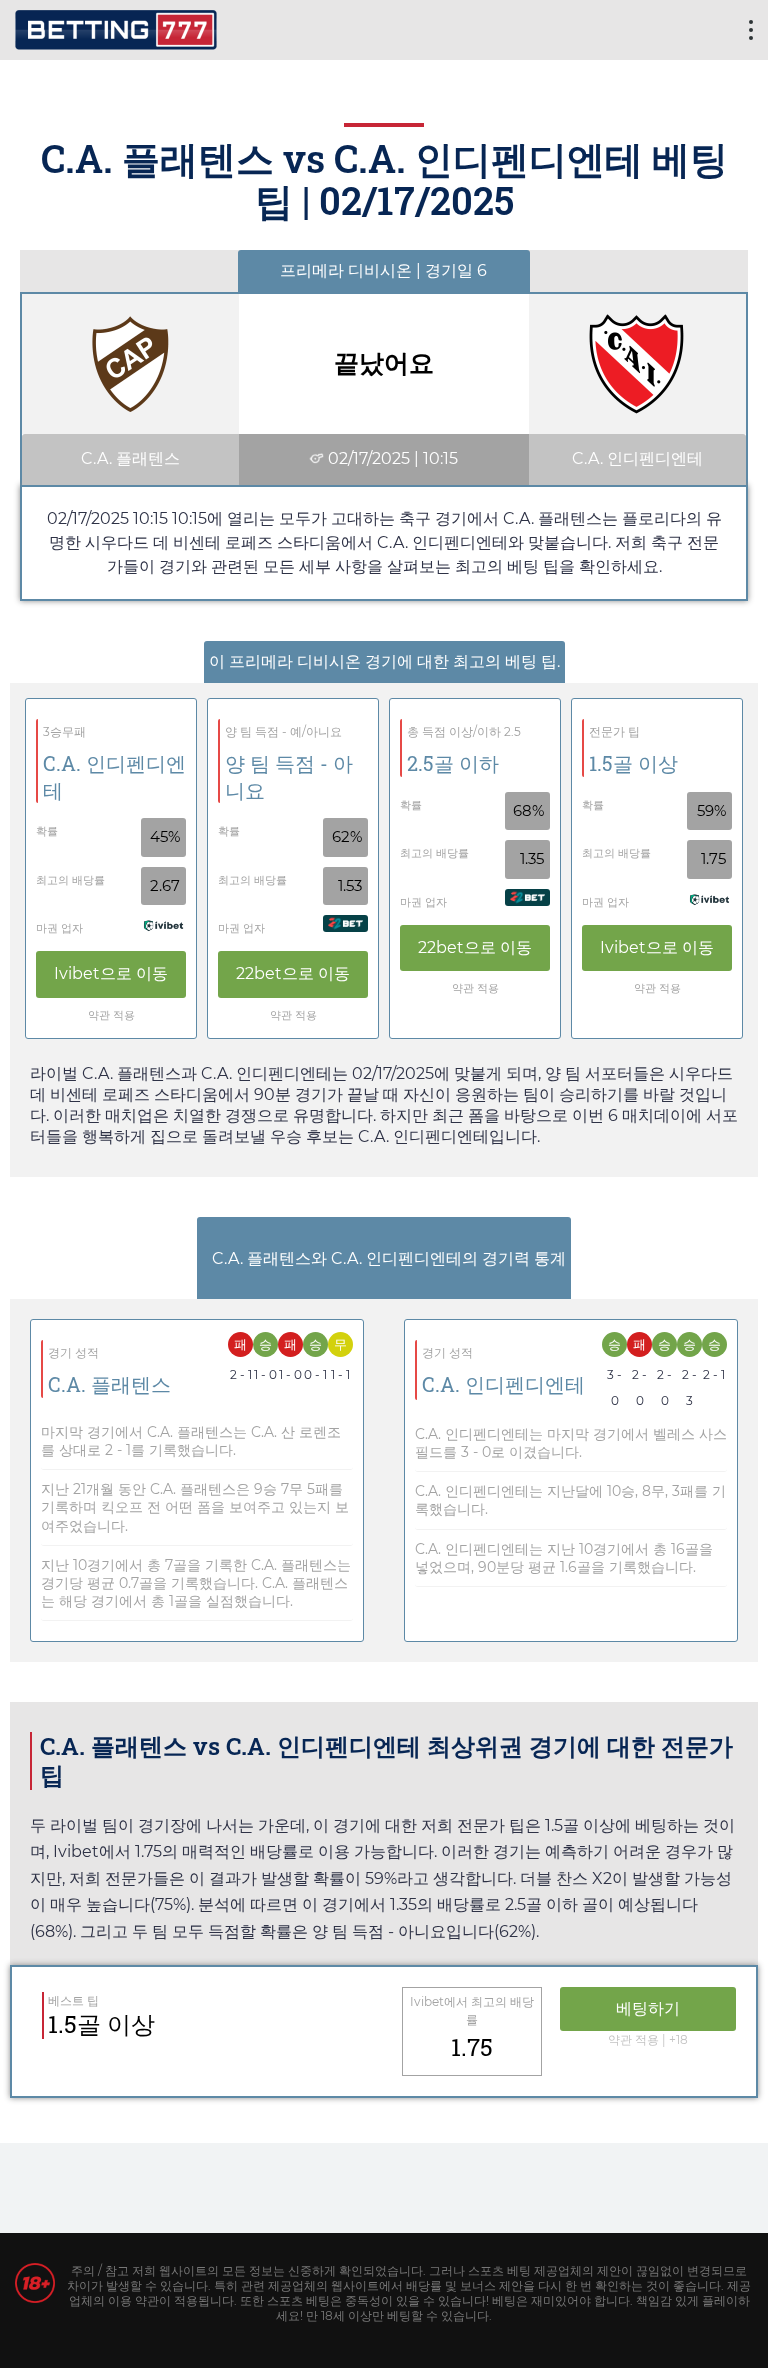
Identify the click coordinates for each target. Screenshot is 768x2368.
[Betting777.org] (116, 27)
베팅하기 (648, 2008)
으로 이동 (111, 973)
